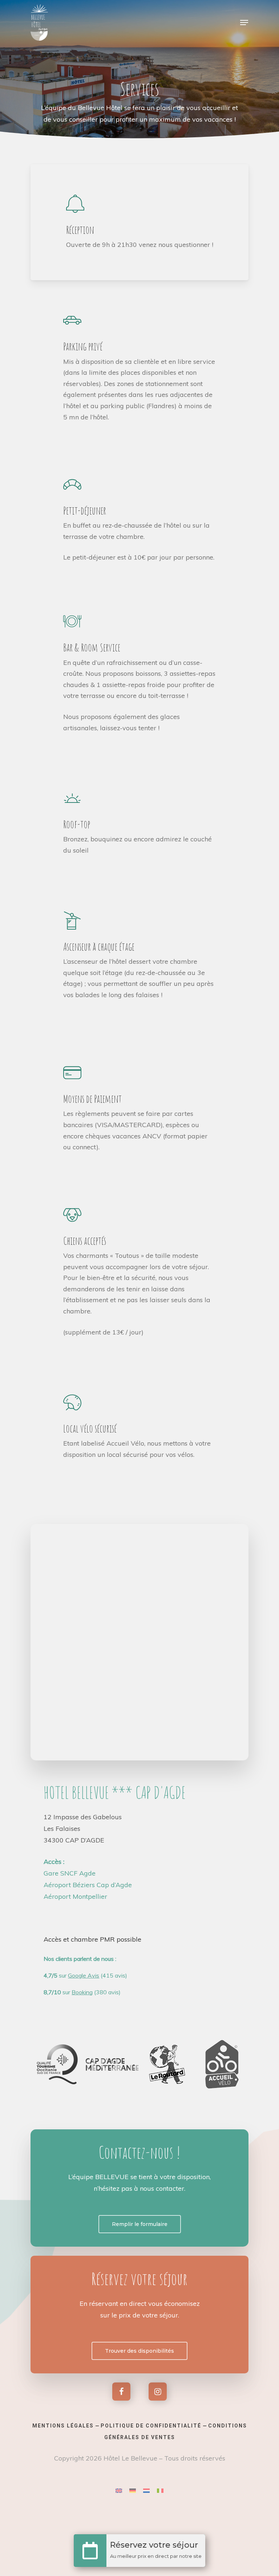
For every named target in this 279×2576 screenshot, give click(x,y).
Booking (82, 1992)
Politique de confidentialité (151, 2426)
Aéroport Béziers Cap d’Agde (88, 1885)
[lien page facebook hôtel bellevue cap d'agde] (121, 2392)
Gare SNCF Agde (70, 1873)
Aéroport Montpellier (75, 1896)
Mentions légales (63, 2426)
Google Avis (84, 1975)
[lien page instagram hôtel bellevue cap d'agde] (158, 2392)
